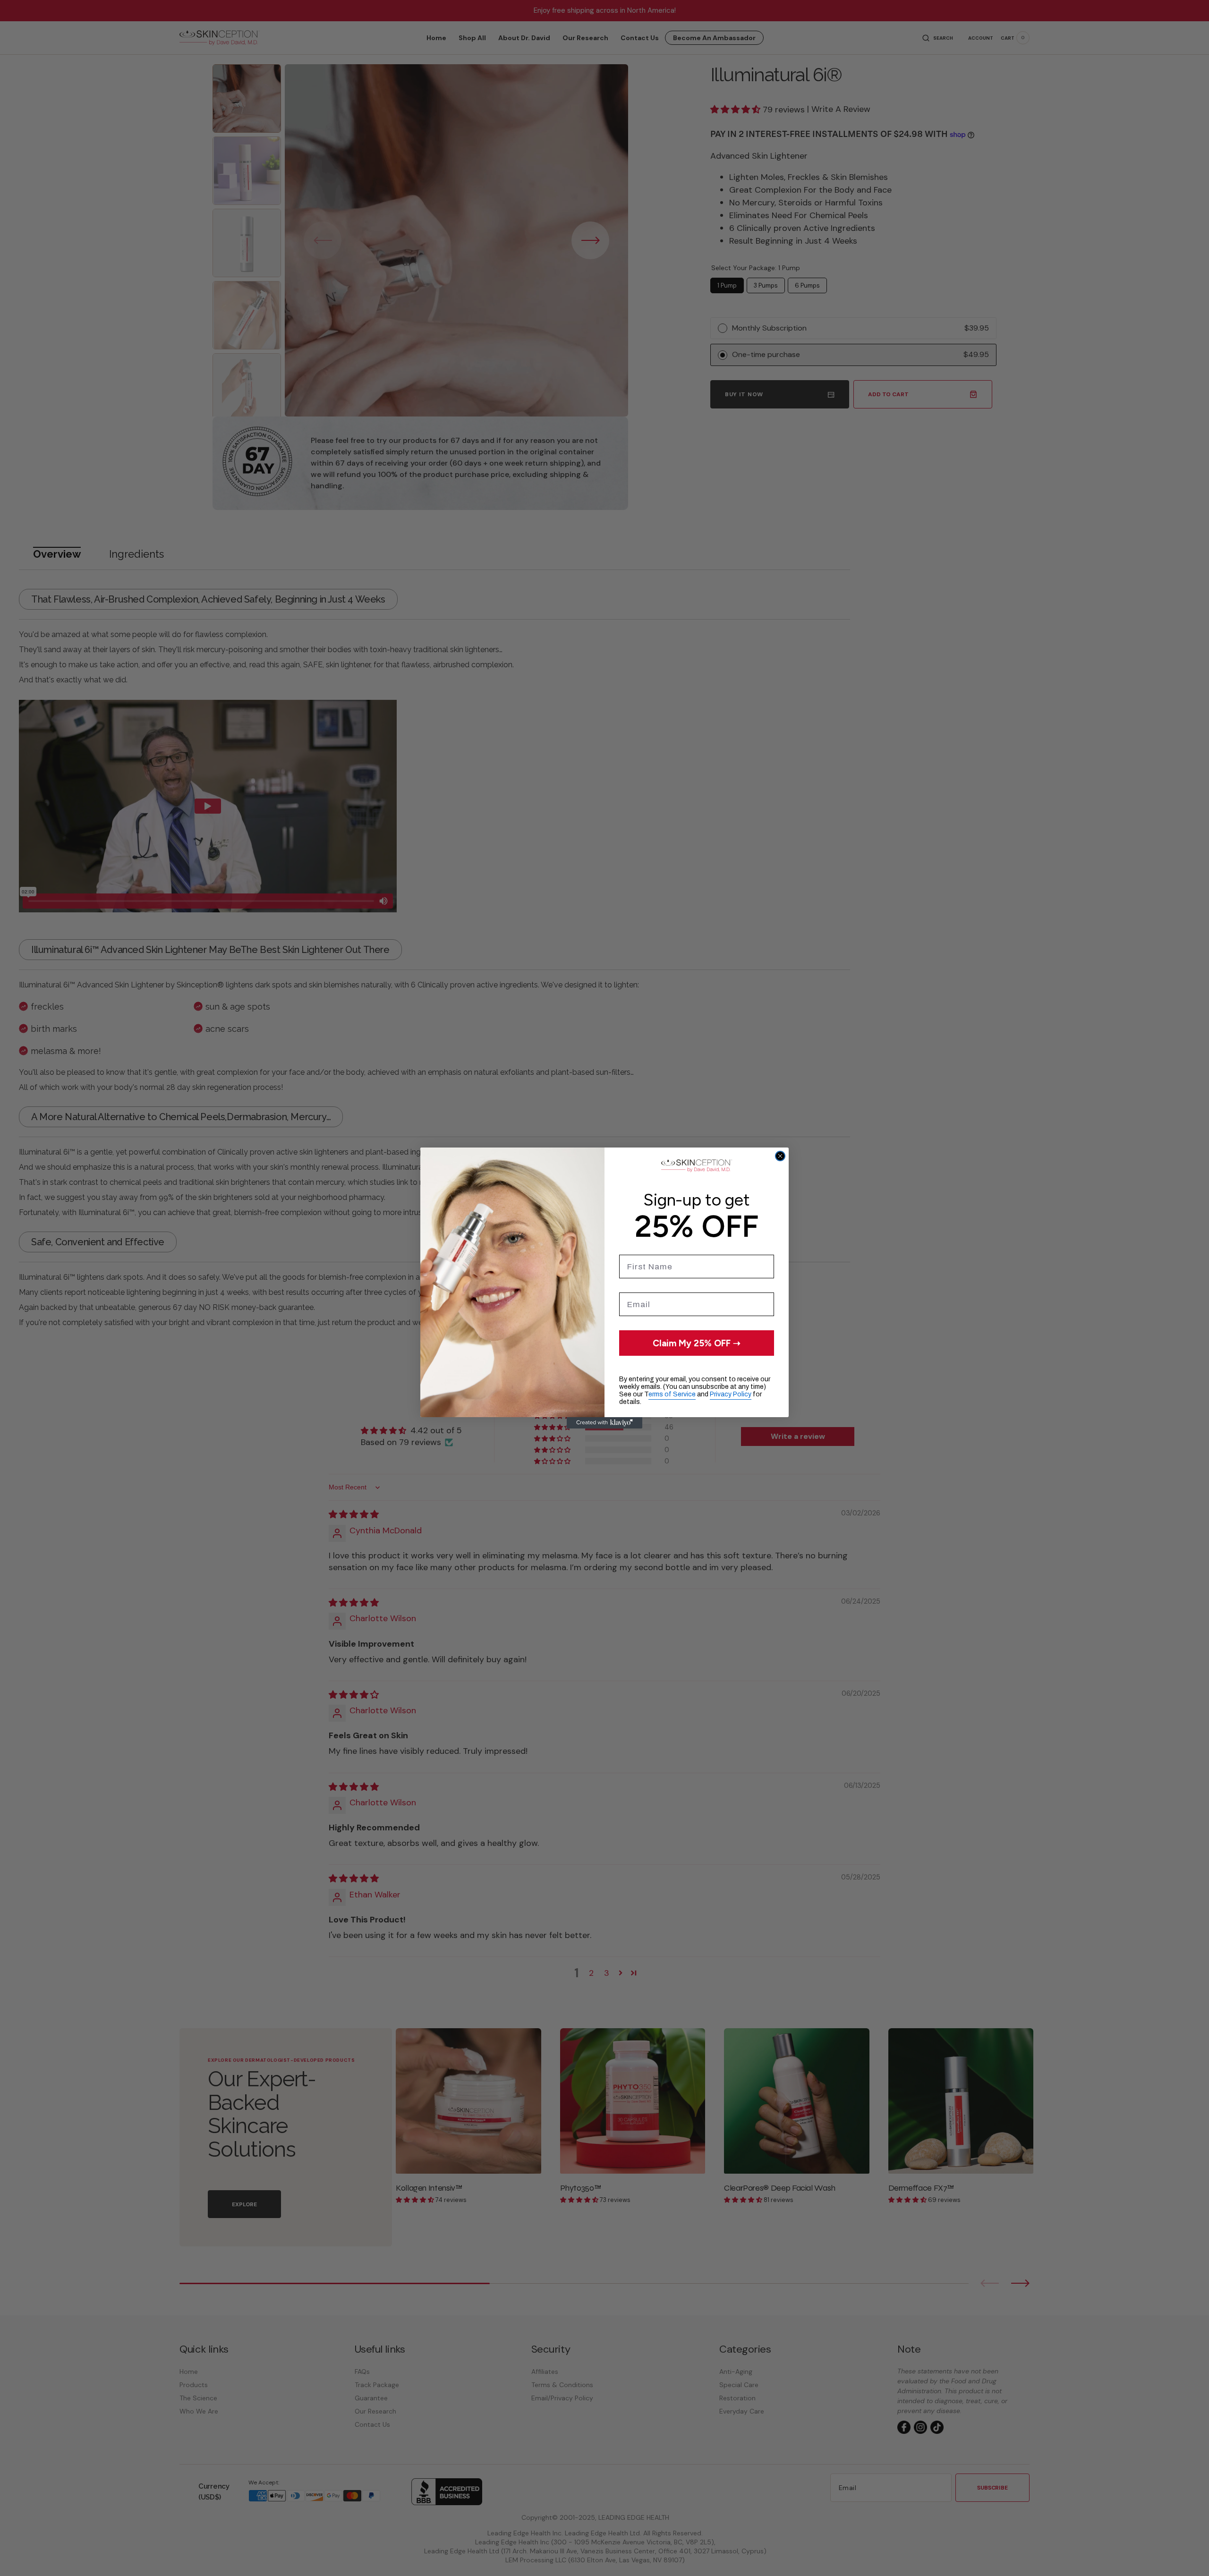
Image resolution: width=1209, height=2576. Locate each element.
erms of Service (672, 1394)
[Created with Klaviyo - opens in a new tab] (604, 1423)
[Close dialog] (780, 1156)
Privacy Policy (731, 1394)
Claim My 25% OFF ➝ (697, 1343)
